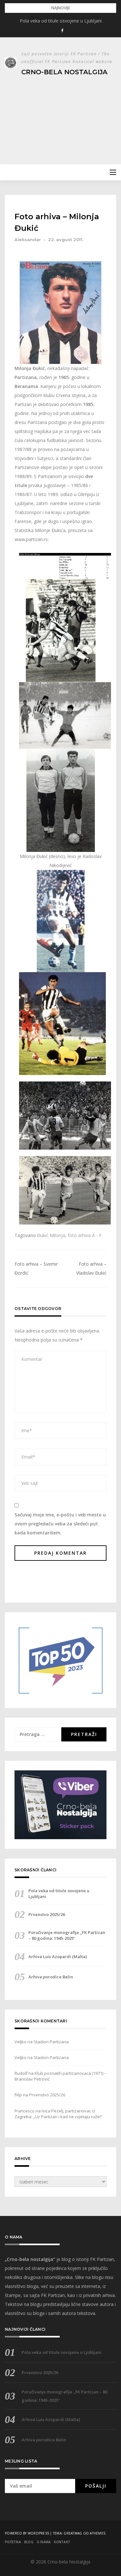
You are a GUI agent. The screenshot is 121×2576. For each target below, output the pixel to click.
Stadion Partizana (51, 2042)
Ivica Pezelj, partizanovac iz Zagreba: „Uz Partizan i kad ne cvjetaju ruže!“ (58, 2114)
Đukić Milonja (51, 1235)
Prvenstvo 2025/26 (47, 1914)
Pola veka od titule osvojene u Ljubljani (61, 21)
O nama (44, 2542)
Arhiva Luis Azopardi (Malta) (58, 1957)
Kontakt (62, 2542)
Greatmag (73, 2533)
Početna (13, 2542)
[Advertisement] (60, 117)
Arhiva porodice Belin (51, 1977)
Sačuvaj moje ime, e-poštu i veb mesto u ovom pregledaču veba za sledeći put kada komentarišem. (60, 1524)
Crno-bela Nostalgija (64, 72)
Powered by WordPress (27, 2533)
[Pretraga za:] (38, 1734)
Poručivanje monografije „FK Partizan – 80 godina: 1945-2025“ (67, 1935)
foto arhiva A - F (85, 1235)
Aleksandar (28, 240)
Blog (29, 2542)
